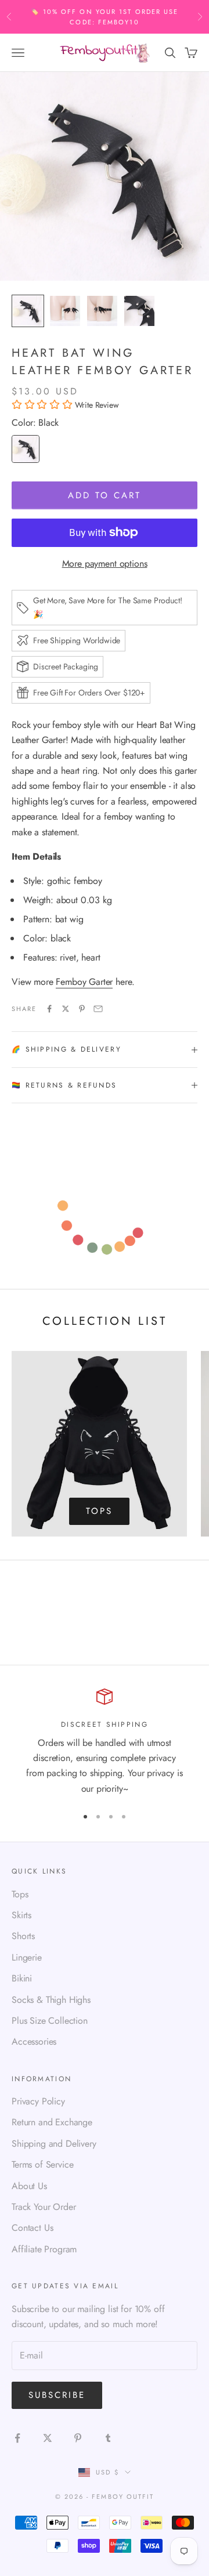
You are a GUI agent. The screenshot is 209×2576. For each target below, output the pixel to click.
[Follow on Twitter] (48, 2438)
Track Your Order (44, 2207)
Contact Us (32, 2228)
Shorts (23, 1936)
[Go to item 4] (139, 311)
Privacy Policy (38, 2101)
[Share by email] (98, 1009)
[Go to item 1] (28, 311)
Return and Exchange (52, 2122)
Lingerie (27, 1957)
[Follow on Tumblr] (108, 2438)
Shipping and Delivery (54, 2144)
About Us (29, 2186)
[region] (105, 1742)
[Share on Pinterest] (82, 1009)
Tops (99, 1511)
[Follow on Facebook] (17, 2438)
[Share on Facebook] (49, 1009)
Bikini (22, 1978)
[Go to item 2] (65, 311)
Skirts (21, 1915)
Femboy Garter (84, 982)
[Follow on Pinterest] (78, 2438)
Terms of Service (42, 2164)
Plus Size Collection (50, 2021)
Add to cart (105, 495)
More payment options (105, 564)
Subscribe (57, 2395)
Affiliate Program (44, 2249)
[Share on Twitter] (66, 1009)
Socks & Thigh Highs (51, 2000)
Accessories (34, 2041)
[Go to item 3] (102, 311)
